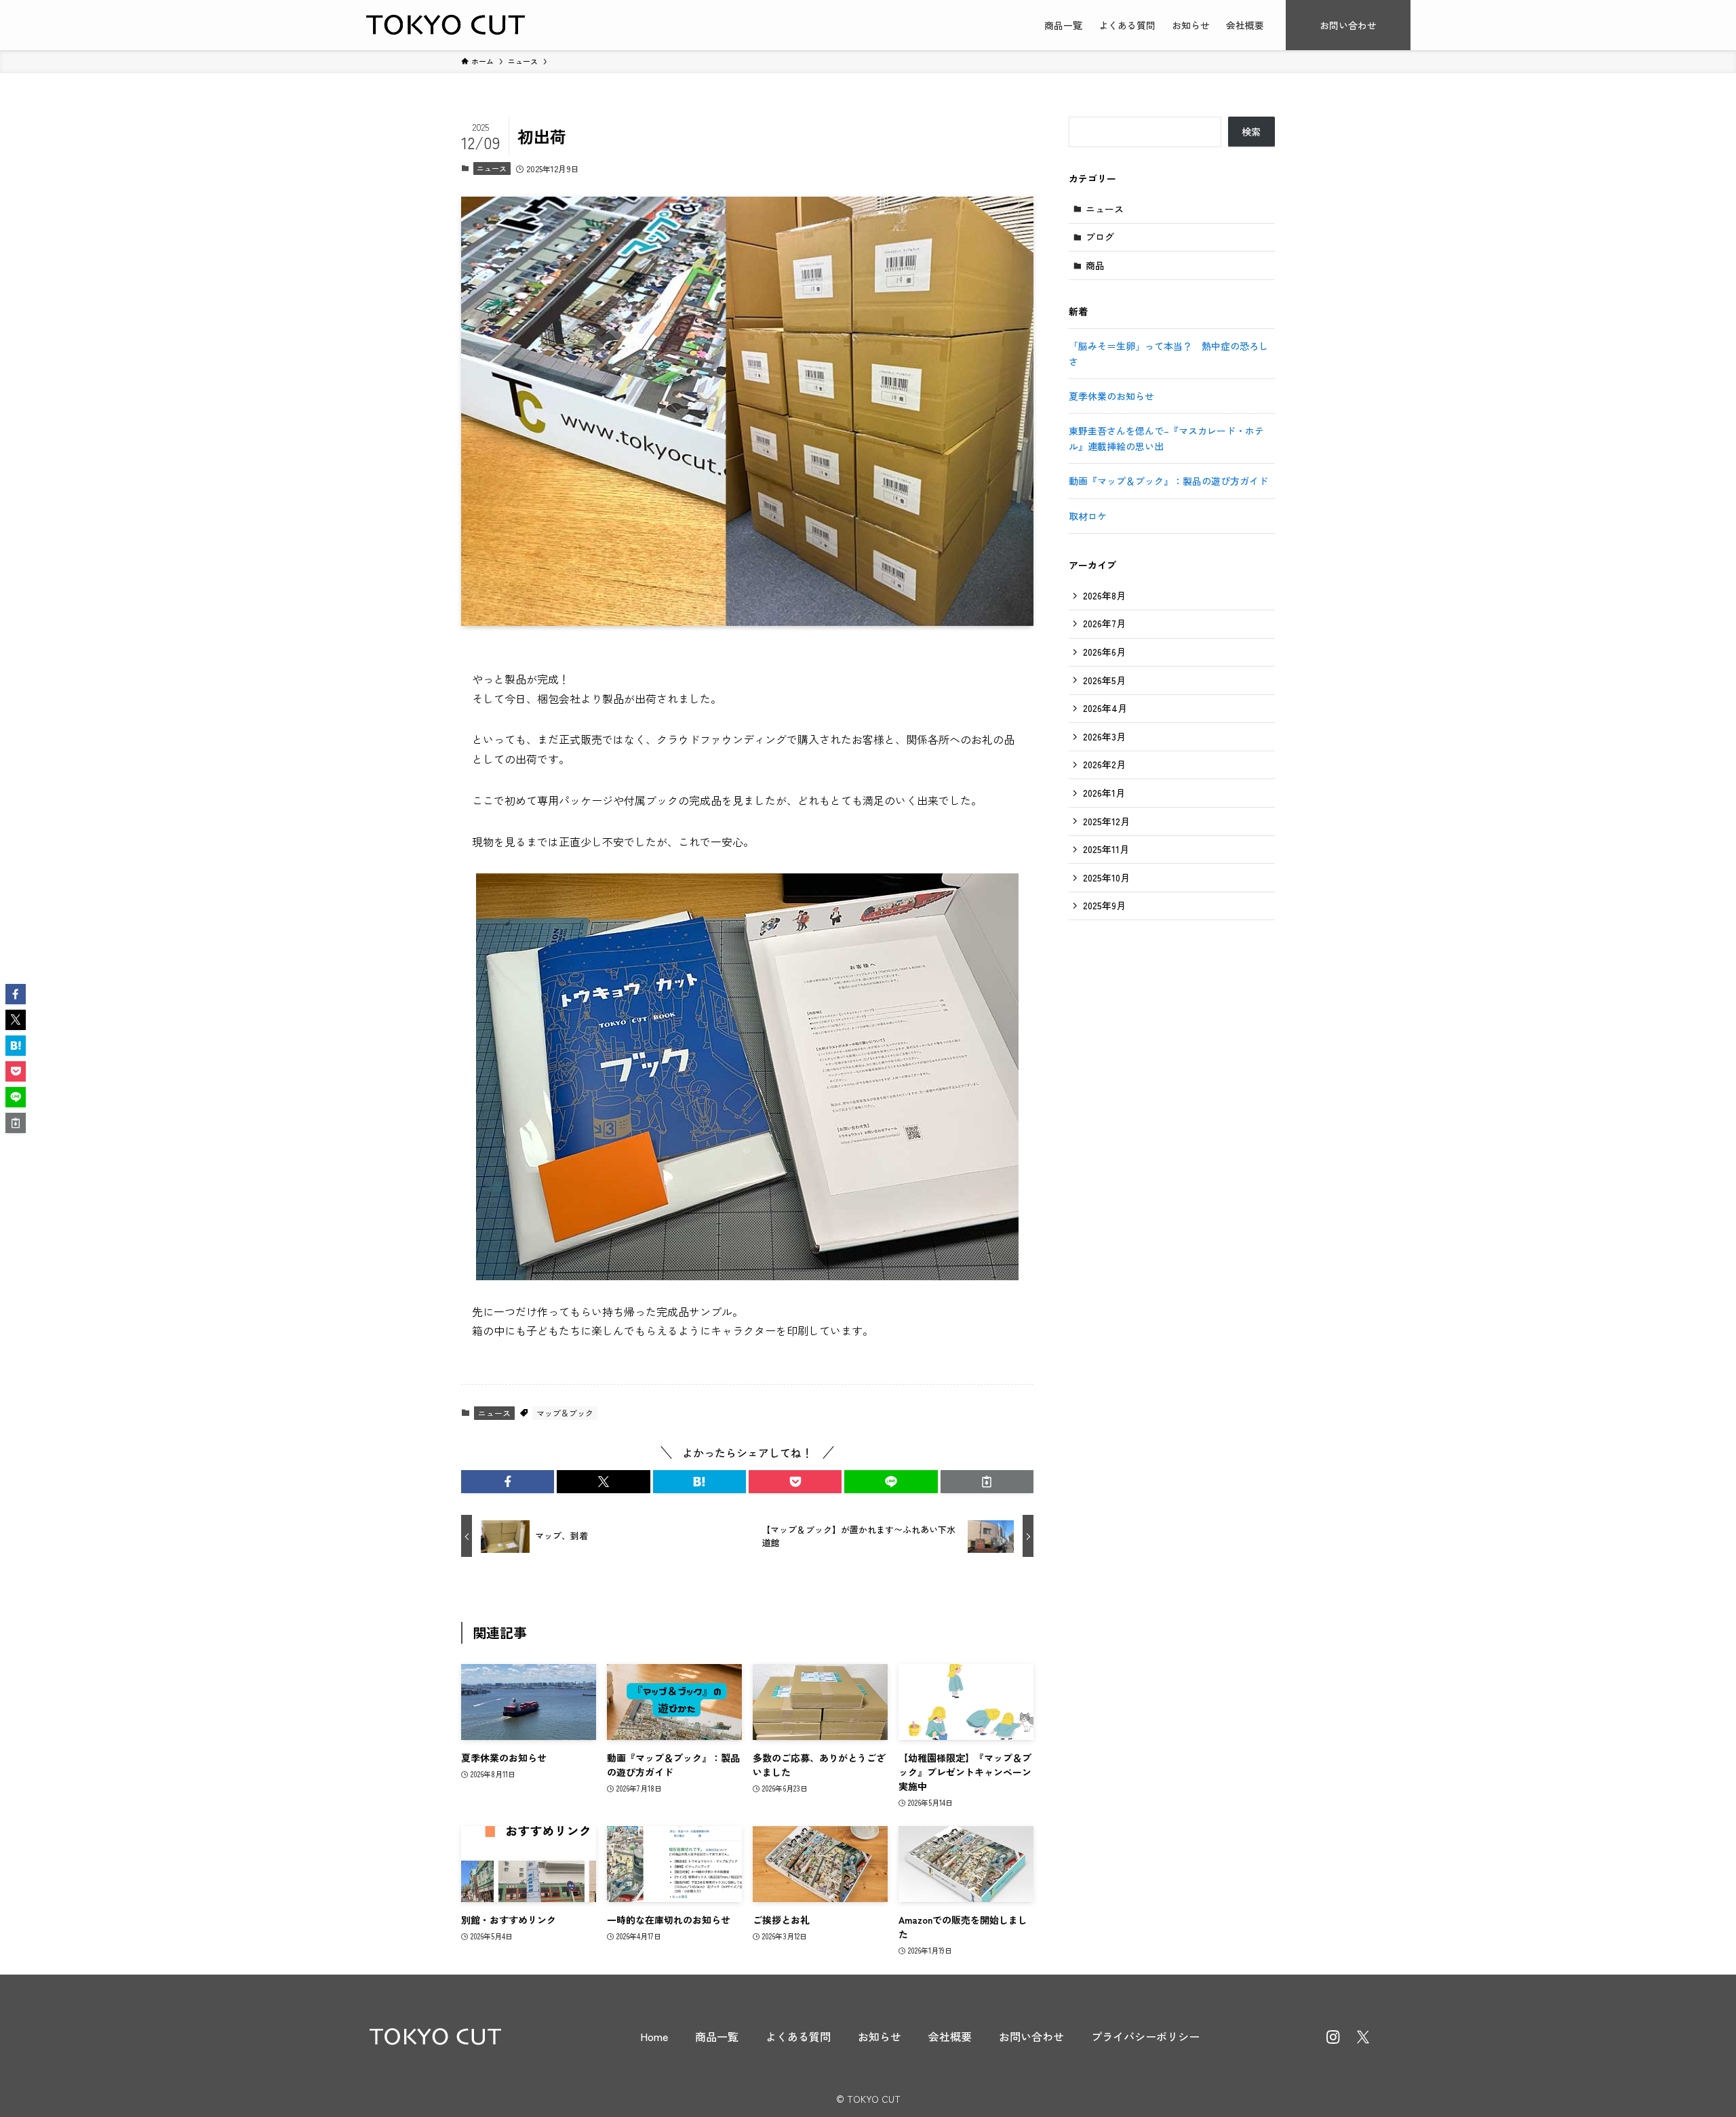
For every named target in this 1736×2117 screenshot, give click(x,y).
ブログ (1100, 237)
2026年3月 (1104, 736)
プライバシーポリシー (1145, 2036)
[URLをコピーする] (987, 1482)
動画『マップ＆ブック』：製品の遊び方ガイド (1168, 481)
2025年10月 (1106, 877)
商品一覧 (717, 2036)
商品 (1095, 265)
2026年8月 (1104, 595)
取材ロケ (1088, 516)
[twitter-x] (1363, 2037)
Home (654, 2036)
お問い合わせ (1031, 2036)
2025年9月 (1104, 905)
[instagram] (1333, 2037)
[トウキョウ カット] (446, 25)
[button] (508, 1482)
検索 (1251, 132)
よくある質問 (798, 2036)
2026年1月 (1104, 793)
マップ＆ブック (565, 1413)
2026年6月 (1104, 652)
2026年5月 (1104, 680)
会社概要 (950, 2036)
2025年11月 (1106, 849)
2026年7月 (1104, 623)
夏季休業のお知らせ (1111, 396)
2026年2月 (1104, 764)
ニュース (492, 168)
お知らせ (880, 2036)
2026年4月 (1105, 708)
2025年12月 (1106, 821)
